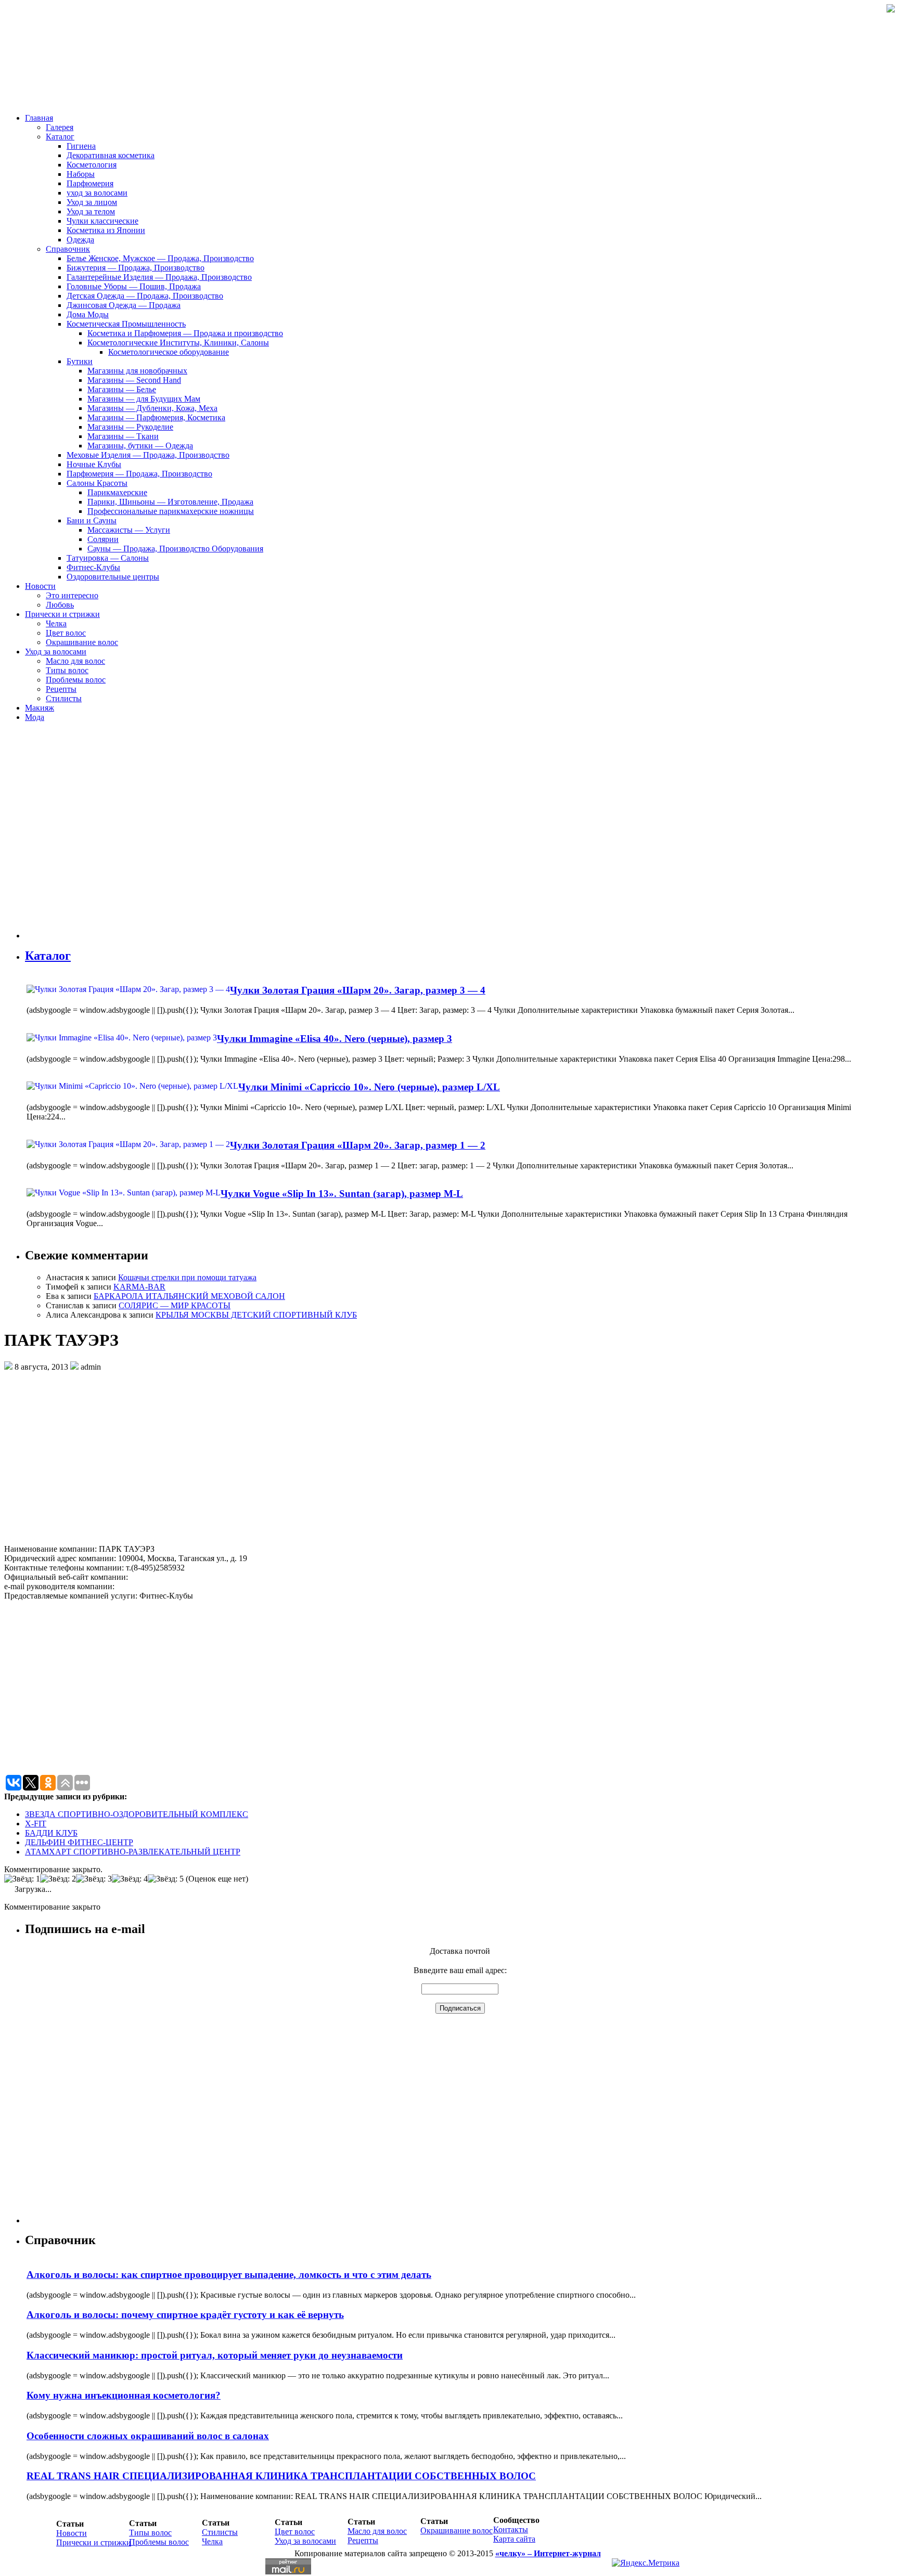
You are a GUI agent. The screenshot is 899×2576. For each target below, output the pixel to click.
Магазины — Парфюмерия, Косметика (156, 417)
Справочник (68, 249)
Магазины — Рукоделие (130, 427)
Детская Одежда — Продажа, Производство (145, 296)
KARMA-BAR (139, 1287)
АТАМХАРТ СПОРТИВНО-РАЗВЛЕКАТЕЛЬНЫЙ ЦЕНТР (133, 1852)
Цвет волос (66, 633)
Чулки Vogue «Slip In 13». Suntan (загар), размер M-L (342, 1194)
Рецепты (61, 689)
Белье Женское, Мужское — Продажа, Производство (160, 258)
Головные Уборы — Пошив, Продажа (134, 286)
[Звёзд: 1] (22, 1879)
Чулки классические (102, 221)
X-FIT (36, 1824)
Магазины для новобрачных (137, 371)
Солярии (103, 539)
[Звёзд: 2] (58, 1879)
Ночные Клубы (94, 464)
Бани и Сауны (92, 520)
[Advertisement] (87, 834)
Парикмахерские (117, 492)
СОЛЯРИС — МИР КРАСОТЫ (175, 1305)
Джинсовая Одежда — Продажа (124, 305)
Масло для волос (75, 661)
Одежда (80, 240)
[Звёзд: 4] (130, 1879)
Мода (35, 717)
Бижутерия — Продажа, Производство (136, 268)
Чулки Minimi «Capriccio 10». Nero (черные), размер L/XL (369, 1087)
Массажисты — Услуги (129, 530)
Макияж (40, 708)
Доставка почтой (460, 1951)
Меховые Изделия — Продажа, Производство (148, 455)
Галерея (60, 127)
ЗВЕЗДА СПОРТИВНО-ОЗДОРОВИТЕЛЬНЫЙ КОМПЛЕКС (137, 1814)
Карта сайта (514, 2539)
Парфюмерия (90, 183)
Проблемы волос (76, 680)
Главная (39, 118)
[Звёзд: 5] (166, 1879)
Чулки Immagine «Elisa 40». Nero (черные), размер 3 (335, 1039)
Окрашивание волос (82, 642)
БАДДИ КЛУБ (51, 1833)
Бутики (80, 361)
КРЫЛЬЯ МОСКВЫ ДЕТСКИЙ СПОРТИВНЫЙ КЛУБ (256, 1315)
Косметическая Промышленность (126, 324)
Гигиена (81, 146)
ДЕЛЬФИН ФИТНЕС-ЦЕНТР (79, 1842)
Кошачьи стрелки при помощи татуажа (187, 1277)
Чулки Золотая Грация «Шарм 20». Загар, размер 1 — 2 (358, 1145)
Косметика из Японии (106, 230)
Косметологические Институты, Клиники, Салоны (178, 343)
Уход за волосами (56, 652)
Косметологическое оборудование (169, 352)
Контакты (511, 2529)
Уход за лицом (92, 202)
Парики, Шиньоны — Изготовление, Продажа (170, 502)
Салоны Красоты (97, 483)
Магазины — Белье (122, 389)
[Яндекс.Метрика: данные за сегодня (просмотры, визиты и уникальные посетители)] (646, 2563)
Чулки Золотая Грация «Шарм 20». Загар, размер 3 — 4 (358, 990)
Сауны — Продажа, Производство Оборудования (175, 549)
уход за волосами (97, 193)
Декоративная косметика (111, 155)
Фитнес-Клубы (93, 567)
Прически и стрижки (62, 614)
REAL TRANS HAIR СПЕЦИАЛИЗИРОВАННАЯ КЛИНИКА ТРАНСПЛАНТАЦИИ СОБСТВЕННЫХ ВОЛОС (281, 2476)
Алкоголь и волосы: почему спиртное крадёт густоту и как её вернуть (185, 2315)
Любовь (60, 605)
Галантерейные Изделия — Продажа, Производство (159, 277)
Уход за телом (91, 211)
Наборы (81, 174)
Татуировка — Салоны (108, 558)
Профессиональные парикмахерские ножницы (171, 511)
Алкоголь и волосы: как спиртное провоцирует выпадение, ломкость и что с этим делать (229, 2275)
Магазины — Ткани (123, 436)
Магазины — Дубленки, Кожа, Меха (152, 408)
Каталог (60, 137)
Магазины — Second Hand (134, 380)
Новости (40, 586)
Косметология (92, 165)
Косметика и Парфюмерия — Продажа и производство (185, 333)
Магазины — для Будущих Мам (144, 399)
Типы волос (67, 670)
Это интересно (72, 595)
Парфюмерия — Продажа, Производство (139, 474)
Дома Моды (88, 314)
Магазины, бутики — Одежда (140, 446)
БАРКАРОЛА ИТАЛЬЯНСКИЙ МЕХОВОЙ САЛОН (189, 1296)
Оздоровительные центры (113, 577)
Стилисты (64, 698)
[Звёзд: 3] (94, 1879)
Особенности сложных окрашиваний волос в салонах (148, 2436)
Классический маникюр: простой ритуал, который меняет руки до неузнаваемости (215, 2355)
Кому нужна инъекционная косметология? (124, 2395)
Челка (56, 623)
